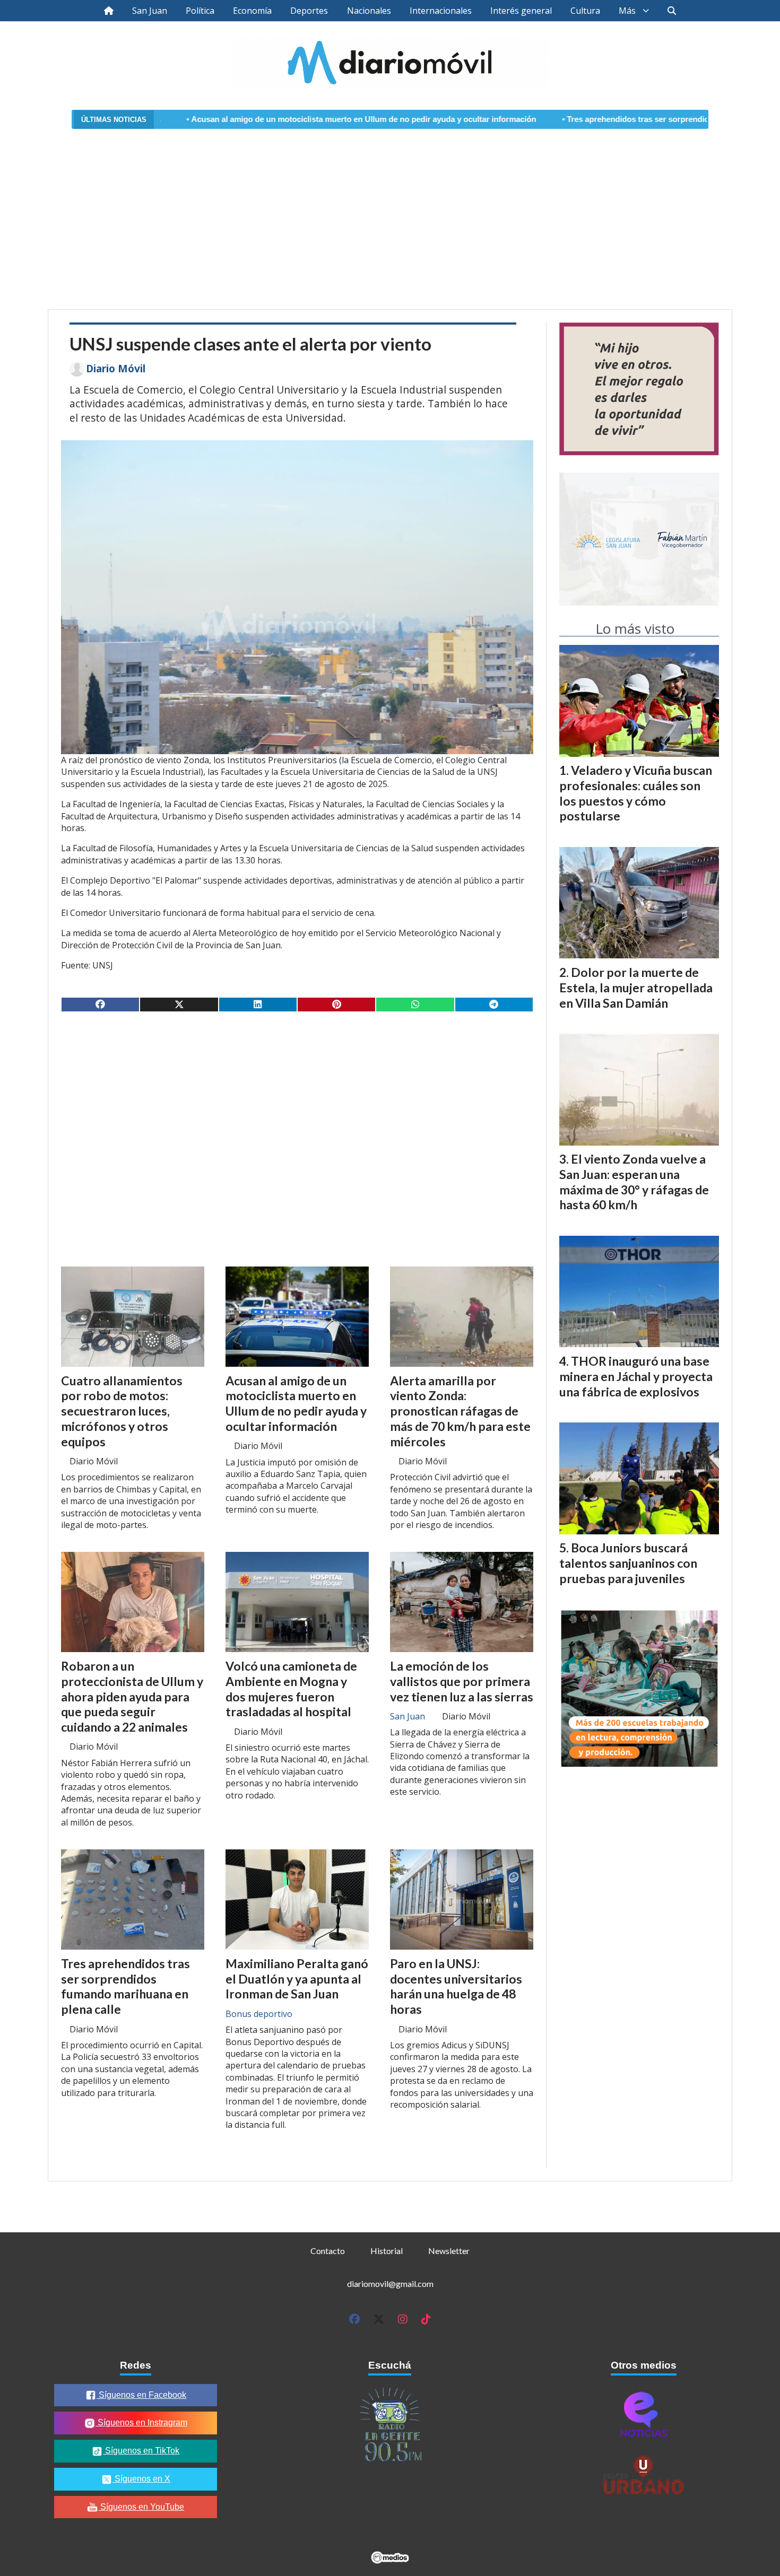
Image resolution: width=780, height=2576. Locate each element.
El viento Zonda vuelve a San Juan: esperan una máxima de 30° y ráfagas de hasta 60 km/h (634, 1182)
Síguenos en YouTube (141, 2507)
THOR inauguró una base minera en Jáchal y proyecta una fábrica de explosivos (636, 1376)
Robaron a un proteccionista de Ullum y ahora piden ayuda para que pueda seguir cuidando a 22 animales (132, 1696)
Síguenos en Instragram (141, 2422)
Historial (387, 2251)
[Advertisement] (390, 213)
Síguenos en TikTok (141, 2451)
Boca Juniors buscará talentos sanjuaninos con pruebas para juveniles (628, 1563)
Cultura (585, 11)
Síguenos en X (141, 2479)
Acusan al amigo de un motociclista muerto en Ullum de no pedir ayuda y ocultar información (264, 119)
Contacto (328, 2251)
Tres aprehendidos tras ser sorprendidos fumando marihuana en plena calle (607, 119)
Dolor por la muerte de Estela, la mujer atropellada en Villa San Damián (636, 988)
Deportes (309, 11)
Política (200, 11)
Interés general (521, 11)
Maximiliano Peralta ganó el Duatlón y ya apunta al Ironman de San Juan (297, 1979)
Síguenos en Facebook (141, 2395)
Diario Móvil (116, 369)
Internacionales (441, 11)
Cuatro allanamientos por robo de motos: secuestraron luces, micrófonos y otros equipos (122, 1411)
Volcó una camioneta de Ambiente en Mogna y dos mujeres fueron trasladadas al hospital (291, 1689)
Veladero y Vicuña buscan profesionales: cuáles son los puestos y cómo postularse (636, 793)
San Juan (150, 11)
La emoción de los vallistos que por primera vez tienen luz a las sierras (462, 1681)
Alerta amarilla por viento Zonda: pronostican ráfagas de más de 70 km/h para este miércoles (460, 1411)
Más (627, 11)
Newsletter (449, 2251)
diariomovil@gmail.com (390, 2284)
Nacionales (369, 11)
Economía (252, 11)
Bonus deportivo (259, 2014)
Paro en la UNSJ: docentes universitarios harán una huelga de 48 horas (456, 1986)
